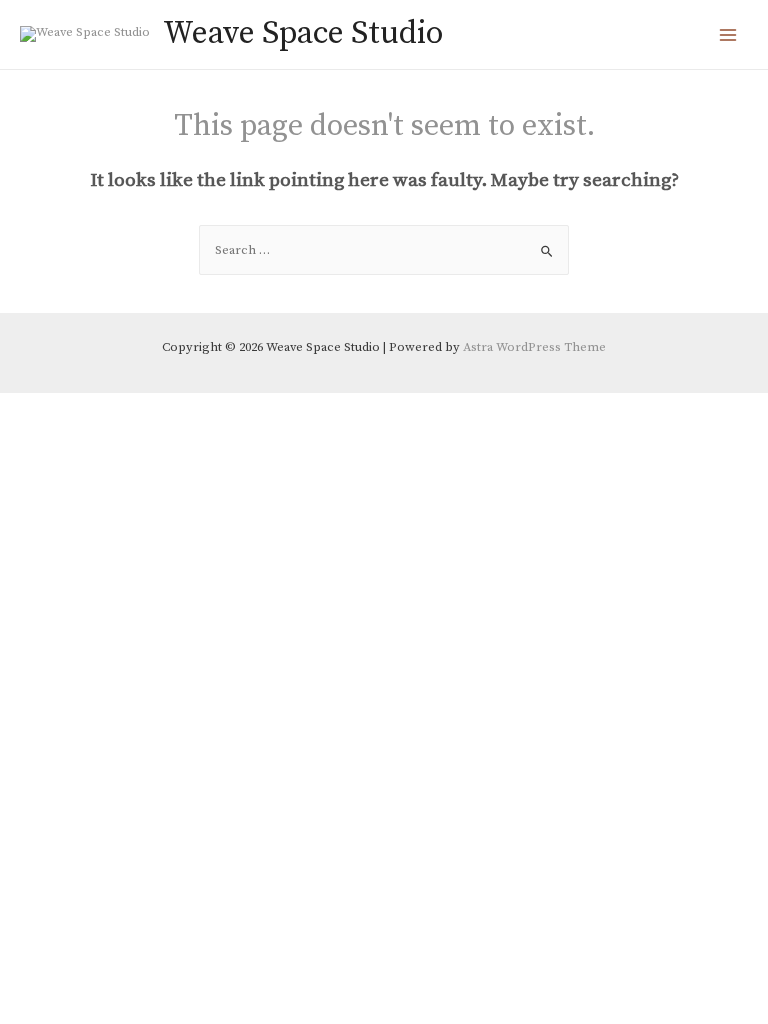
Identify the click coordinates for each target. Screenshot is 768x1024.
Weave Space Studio (303, 34)
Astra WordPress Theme (534, 347)
